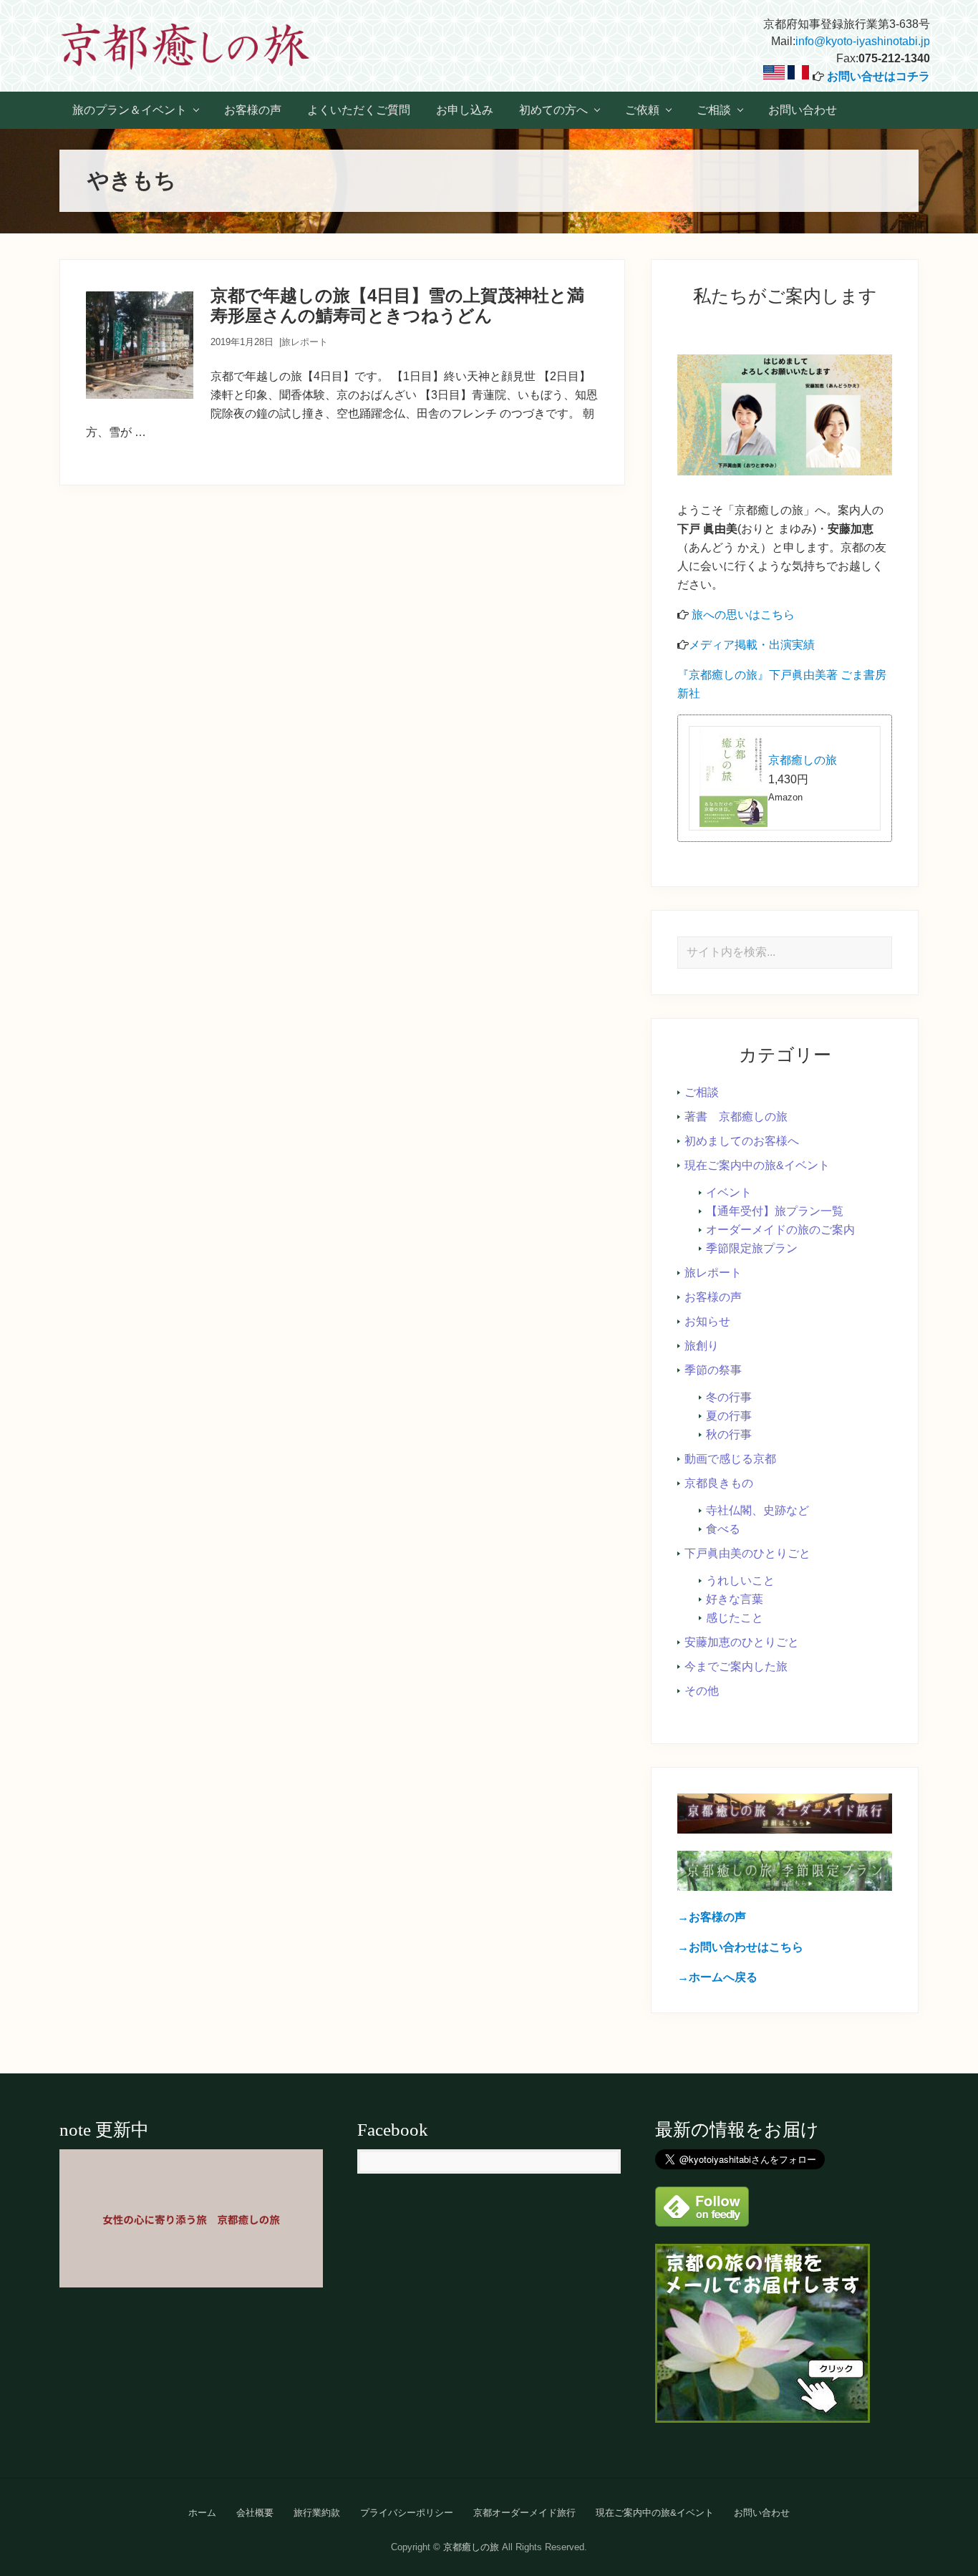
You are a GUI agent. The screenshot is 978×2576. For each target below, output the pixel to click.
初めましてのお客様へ (742, 1141)
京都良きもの (719, 1483)
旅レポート (305, 342)
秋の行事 (729, 1434)
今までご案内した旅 (736, 1666)
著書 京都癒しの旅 (736, 1117)
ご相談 (702, 1092)
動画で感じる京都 (730, 1459)
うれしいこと (740, 1580)
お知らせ (707, 1321)
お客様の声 (713, 1297)
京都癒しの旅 (803, 760)
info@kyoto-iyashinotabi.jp (863, 41)
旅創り (702, 1346)
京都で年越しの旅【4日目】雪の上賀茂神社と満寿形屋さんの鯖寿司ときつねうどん (397, 306)
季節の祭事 (713, 1370)
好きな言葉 (735, 1599)
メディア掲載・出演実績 (752, 645)
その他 (702, 1691)
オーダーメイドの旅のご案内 (780, 1230)
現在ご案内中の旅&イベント (757, 1165)
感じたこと (735, 1618)
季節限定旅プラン (752, 1248)
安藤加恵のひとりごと (742, 1642)
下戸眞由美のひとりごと (747, 1553)
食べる (723, 1529)
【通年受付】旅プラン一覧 (775, 1211)
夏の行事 (729, 1416)
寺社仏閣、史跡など (757, 1510)
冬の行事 (729, 1397)
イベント (729, 1192)
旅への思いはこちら (743, 615)
